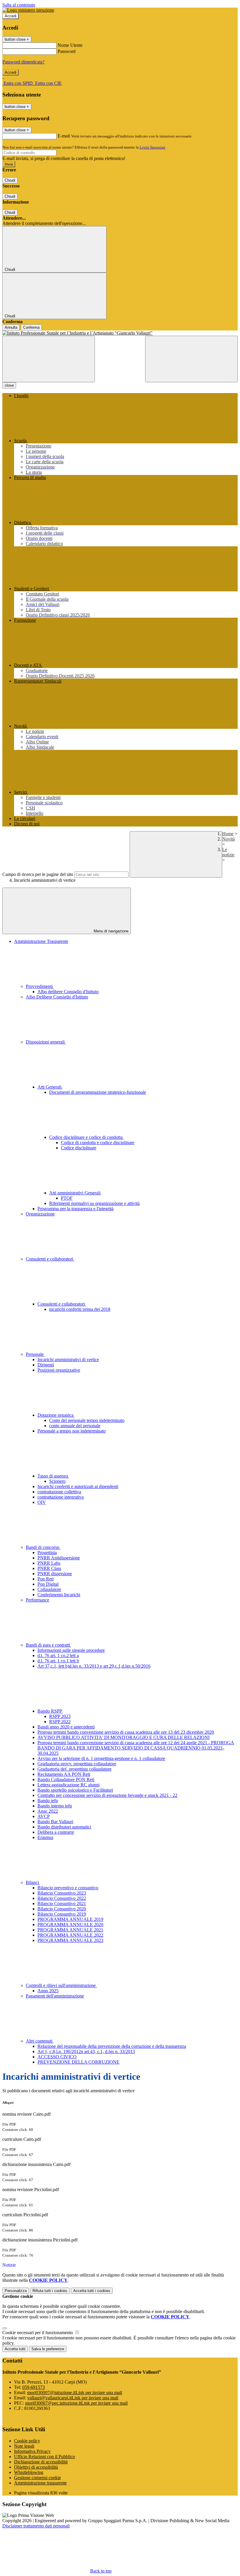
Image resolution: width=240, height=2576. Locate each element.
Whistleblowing (29, 2472)
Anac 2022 (48, 1811)
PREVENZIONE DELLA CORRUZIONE (78, 2062)
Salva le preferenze (48, 2349)
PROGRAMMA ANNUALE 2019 (70, 1919)
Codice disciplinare (79, 1148)
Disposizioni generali (46, 1042)
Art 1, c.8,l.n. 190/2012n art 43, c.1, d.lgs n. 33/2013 (86, 2051)
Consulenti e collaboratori (50, 1259)
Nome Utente (70, 45)
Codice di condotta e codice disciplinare (98, 1143)
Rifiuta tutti (50, 2291)
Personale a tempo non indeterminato (72, 1431)
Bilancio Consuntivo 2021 (62, 1903)
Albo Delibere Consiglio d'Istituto (57, 997)
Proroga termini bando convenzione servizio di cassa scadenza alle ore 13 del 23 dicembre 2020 (126, 1732)
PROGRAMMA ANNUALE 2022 (70, 1935)
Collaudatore (49, 1589)
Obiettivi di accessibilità (36, 2467)
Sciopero (57, 1481)
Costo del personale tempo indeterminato (87, 1420)
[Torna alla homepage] (120, 333)
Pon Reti (46, 1579)
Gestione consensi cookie (37, 2478)
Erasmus (45, 1837)
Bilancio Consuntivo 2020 (62, 1909)
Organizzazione (40, 1214)
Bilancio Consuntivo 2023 (62, 1893)
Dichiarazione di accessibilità (41, 2462)
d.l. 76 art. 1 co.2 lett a (58, 1655)
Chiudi (10, 180)
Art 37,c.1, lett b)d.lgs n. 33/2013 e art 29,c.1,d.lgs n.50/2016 (94, 1666)
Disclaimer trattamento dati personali (36, 2526)
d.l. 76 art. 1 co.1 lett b (58, 1661)
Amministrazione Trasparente (41, 941)
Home (228, 834)
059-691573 (34, 2387)
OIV (42, 1502)
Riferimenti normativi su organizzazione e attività (94, 1203)
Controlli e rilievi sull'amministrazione (61, 1985)
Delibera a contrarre (56, 1832)
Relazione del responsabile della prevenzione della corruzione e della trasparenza (112, 2046)
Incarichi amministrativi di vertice (68, 1360)
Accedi (11, 16)
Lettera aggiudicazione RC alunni (68, 1785)
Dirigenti (46, 1365)
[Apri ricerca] (191, 359)
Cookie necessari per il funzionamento (38, 2333)
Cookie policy (27, 2441)
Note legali (24, 2446)
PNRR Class (49, 1568)
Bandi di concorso (43, 1547)
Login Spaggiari (152, 147)
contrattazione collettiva (59, 1492)
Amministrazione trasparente (40, 2483)
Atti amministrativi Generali (75, 1193)
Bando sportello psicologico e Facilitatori (75, 1790)
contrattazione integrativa (61, 1497)
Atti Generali (50, 1087)
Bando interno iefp (55, 1806)
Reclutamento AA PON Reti (64, 1774)
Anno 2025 (48, 1991)
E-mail (64, 136)
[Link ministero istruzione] (28, 10)
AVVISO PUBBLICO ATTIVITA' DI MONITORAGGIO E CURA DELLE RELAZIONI (124, 1737)
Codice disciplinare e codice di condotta (86, 1137)
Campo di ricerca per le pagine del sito (38, 874)
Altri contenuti (40, 2041)
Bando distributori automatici (64, 1827)
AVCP (44, 1816)
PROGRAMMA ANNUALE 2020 (70, 1925)
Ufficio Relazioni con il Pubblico (44, 2457)
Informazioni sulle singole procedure (71, 1650)
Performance (37, 1600)
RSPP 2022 (60, 1722)
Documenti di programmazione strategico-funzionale (98, 1092)
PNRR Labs (49, 1563)
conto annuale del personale (75, 1426)
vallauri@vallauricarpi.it (73, 2398)
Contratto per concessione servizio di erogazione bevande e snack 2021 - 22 (107, 1795)
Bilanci (33, 1882)
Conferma (31, 327)
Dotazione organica (56, 1415)
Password (67, 51)
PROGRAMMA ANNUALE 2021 (70, 1930)
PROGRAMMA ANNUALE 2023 (70, 1940)
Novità (228, 839)
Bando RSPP (50, 1711)
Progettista (47, 1553)
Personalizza (16, 2291)
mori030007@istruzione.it (75, 2392)
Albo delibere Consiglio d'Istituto (68, 992)
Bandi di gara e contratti (48, 1645)
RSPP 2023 (60, 1716)
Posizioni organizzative (59, 1370)
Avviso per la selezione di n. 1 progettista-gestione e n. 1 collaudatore (101, 1758)
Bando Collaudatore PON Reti (66, 1779)
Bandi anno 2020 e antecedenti (66, 1727)
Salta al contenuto (19, 5)
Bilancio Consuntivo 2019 (62, 1914)
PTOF (67, 1198)
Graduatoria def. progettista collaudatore (74, 1769)
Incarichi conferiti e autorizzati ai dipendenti (78, 1486)
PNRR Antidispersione (59, 1558)
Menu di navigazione (110, 931)
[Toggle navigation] (49, 359)
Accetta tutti (92, 2291)
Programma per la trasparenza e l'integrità (76, 1209)
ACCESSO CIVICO (57, 2057)
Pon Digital (48, 1584)
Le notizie (228, 852)
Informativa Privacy (32, 2451)
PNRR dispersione (55, 1574)
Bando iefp (48, 1801)
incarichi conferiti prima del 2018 (80, 1309)
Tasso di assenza (53, 1476)
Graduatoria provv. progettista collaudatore (77, 1764)
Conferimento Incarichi (59, 1595)
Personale (35, 1354)
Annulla (11, 327)
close (9, 385)
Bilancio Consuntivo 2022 (62, 1898)
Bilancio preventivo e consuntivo (68, 1888)
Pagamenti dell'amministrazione (55, 1996)
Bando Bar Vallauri (55, 1822)
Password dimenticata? (23, 62)
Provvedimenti (40, 986)
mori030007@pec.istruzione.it (76, 2403)
